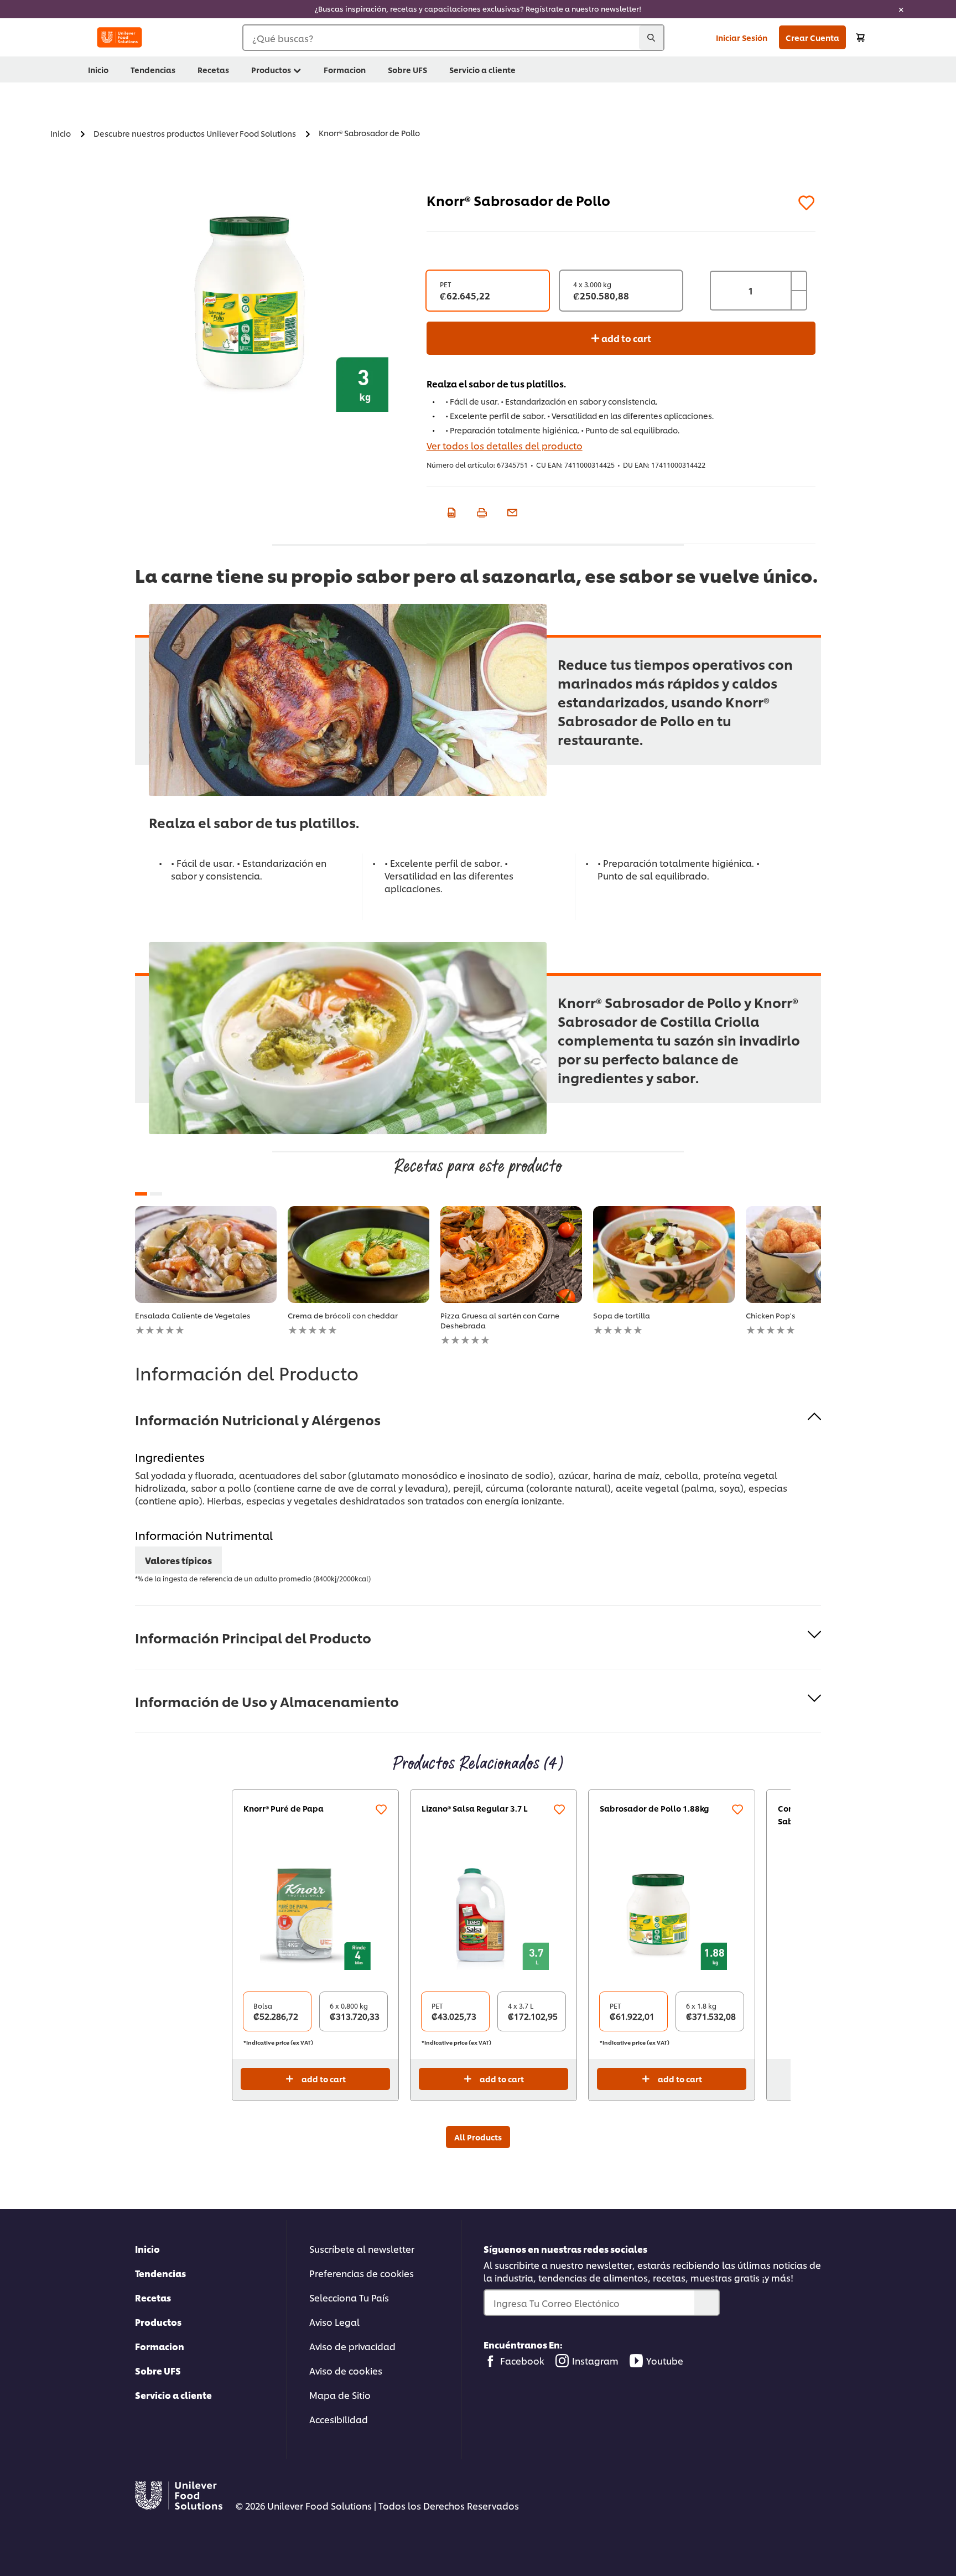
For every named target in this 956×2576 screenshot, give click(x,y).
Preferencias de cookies (362, 2273)
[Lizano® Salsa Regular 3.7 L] (493, 1915)
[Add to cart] (860, 37)
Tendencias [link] (153, 69)
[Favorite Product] (807, 203)
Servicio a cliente (173, 2395)
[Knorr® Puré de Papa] (315, 1915)
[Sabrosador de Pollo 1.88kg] (672, 1915)
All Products (478, 2137)
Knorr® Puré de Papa (284, 1808)
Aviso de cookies (346, 2370)
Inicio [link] (98, 69)
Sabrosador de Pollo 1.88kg (654, 1808)
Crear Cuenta (812, 37)
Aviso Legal (334, 2322)
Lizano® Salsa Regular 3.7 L (475, 1808)
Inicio (147, 2249)
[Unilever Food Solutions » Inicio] (119, 37)
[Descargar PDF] (450, 511)
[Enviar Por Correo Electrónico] (511, 511)
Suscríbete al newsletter (362, 2249)
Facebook (522, 2360)
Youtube (665, 2360)
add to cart (625, 338)
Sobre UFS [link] (407, 69)
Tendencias (160, 2273)
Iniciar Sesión (742, 37)
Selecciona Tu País (349, 2297)
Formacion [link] (345, 69)
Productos (158, 2322)
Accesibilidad (339, 2419)
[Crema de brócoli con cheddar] (358, 1255)
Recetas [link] (213, 69)
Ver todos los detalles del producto (505, 445)
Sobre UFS (158, 2370)
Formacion (160, 2346)
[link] (478, 9)
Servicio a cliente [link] (482, 69)
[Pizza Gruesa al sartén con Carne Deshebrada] (511, 1255)
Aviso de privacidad (352, 2346)
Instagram (595, 2360)
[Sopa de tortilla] (664, 1255)
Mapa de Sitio (340, 2395)
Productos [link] (271, 69)
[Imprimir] (480, 511)
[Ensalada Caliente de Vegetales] (206, 1255)
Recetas (153, 2297)
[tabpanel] (206, 1271)
